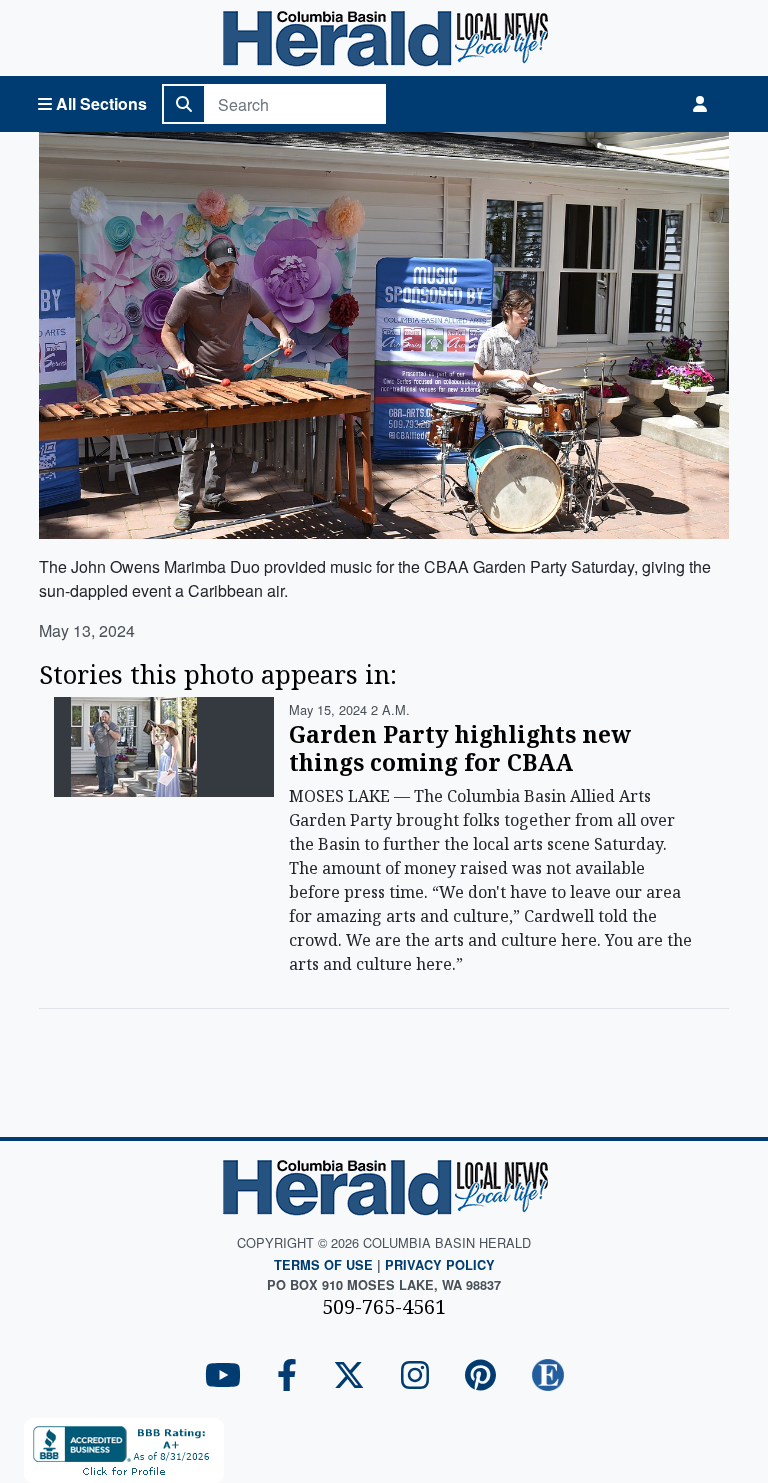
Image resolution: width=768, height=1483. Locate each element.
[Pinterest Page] (480, 1376)
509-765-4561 (384, 1306)
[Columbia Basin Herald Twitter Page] (349, 1376)
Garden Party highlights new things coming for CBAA (460, 748)
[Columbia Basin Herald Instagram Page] (415, 1376)
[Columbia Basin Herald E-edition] (548, 1376)
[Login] (700, 104)
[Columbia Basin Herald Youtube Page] (223, 1376)
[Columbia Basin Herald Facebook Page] (287, 1376)
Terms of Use (323, 1265)
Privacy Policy (440, 1265)
